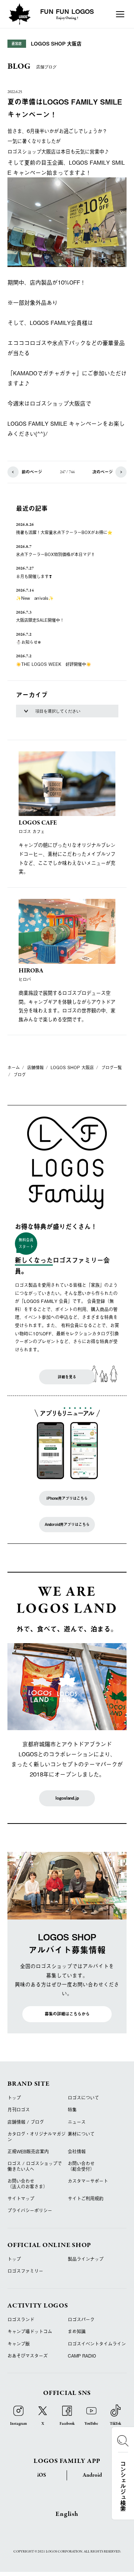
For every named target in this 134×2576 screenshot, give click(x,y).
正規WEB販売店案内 (28, 2151)
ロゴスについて (83, 2098)
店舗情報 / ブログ (26, 2122)
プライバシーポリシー (30, 2210)
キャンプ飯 (19, 2344)
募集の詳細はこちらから (67, 2014)
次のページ (103, 472)
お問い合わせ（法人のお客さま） (28, 2184)
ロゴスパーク (81, 2319)
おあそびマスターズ (28, 2356)
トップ (14, 2098)
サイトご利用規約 (86, 2198)
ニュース (77, 2122)
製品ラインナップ (86, 2259)
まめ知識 (77, 2331)
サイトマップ (21, 2198)
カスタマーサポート (88, 2181)
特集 (72, 2110)
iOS (42, 2475)
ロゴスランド (21, 2319)
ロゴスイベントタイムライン (97, 2344)
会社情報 (77, 2151)
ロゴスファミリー (25, 2271)
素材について (81, 2134)
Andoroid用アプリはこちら (67, 1524)
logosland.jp (67, 1798)
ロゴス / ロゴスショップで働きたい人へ (35, 2166)
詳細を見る (67, 1377)
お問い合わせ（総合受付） (81, 2166)
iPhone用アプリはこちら (67, 1498)
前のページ (32, 472)
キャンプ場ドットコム (30, 2331)
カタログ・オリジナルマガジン (36, 2136)
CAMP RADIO (82, 2356)
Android (92, 2475)
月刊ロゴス (19, 2110)
